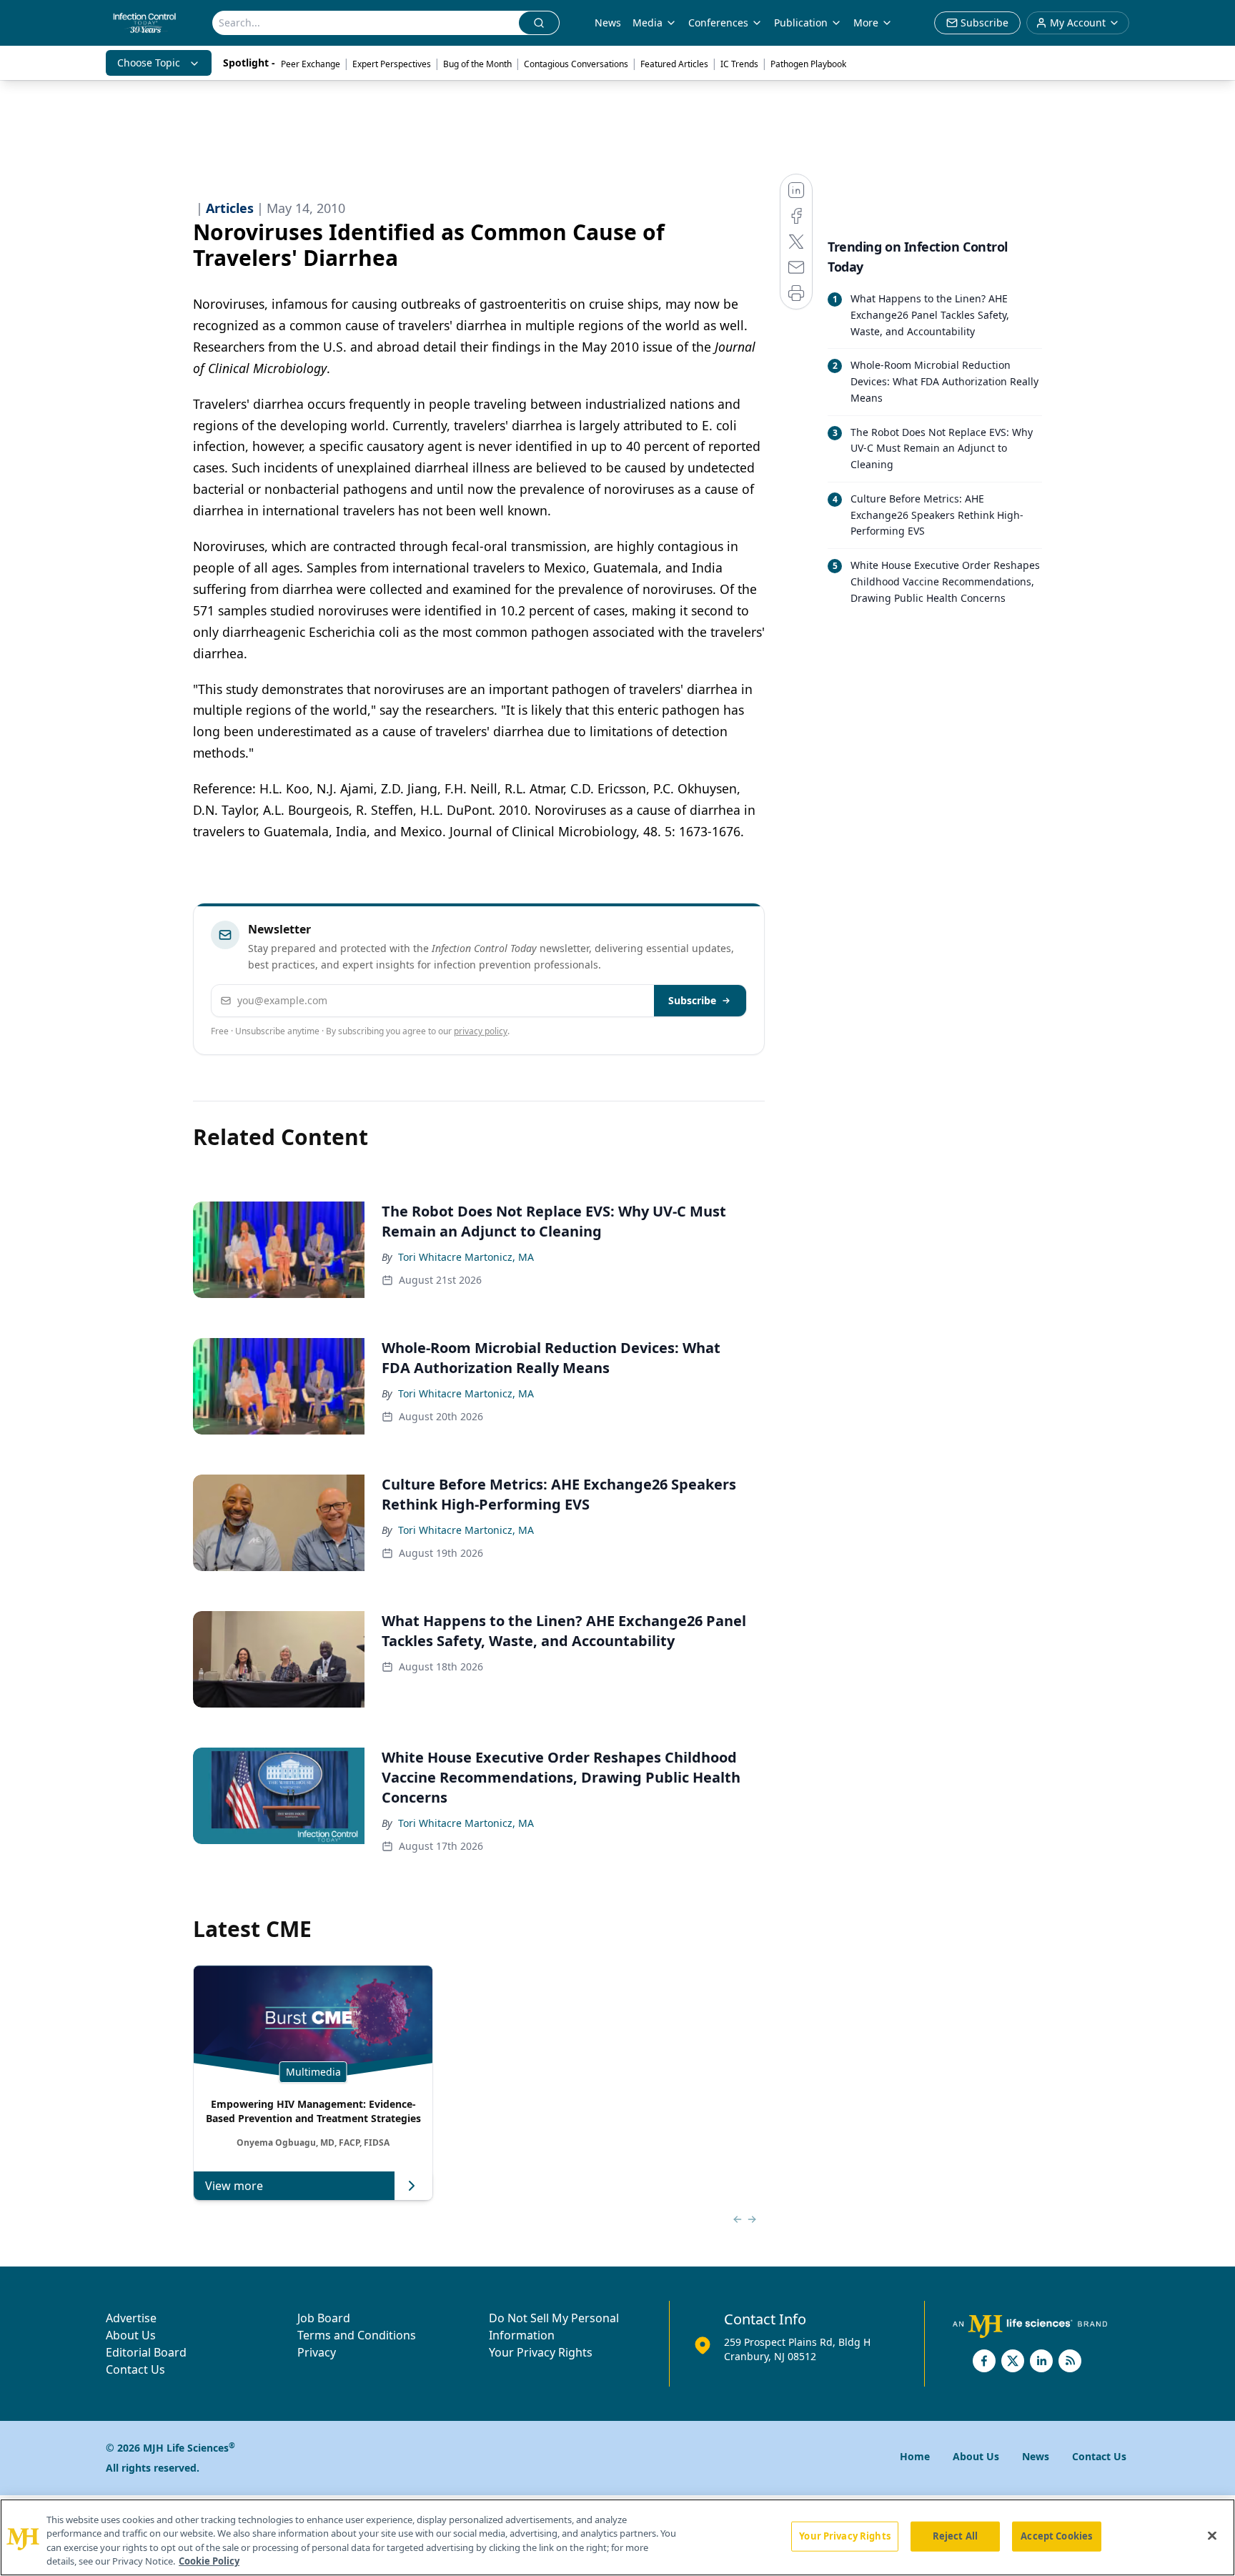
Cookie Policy (209, 2561)
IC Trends (739, 64)
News (608, 23)
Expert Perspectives (392, 64)
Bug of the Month (477, 64)
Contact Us (135, 2369)
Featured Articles (674, 64)
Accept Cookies (1056, 2536)
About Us (131, 2335)
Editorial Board (146, 2352)
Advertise (131, 2318)
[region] (617, 2537)
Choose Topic (149, 63)
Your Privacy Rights (541, 2352)
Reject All (955, 2536)
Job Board (324, 2318)
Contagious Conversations (576, 64)
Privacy (317, 2352)
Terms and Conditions (357, 2335)
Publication (801, 23)
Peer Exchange (311, 64)
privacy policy (481, 1031)
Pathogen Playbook (808, 64)
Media (648, 23)
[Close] (1212, 2535)
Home (915, 2456)
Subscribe (692, 1000)
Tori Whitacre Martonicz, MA (466, 1257)
